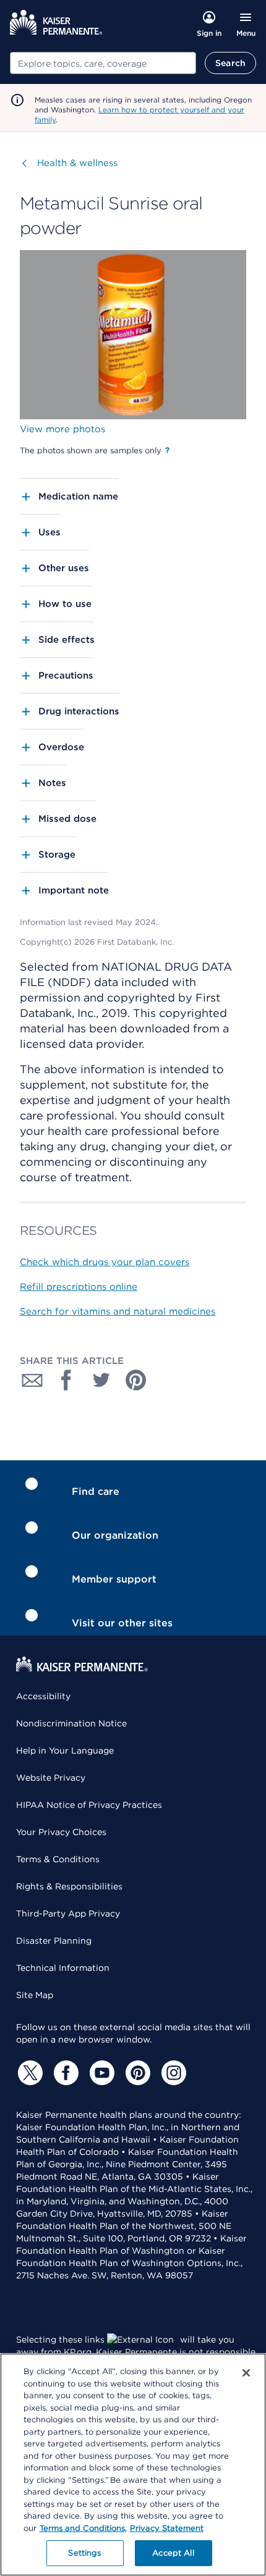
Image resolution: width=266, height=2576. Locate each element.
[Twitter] (28, 2073)
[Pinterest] (136, 2073)
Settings (84, 2553)
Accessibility (43, 1696)
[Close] (246, 2373)
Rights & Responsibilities (69, 1886)
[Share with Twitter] (101, 1380)
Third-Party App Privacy (68, 1913)
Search (230, 63)
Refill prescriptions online (79, 1287)
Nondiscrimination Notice (71, 1723)
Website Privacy (51, 1778)
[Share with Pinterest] (136, 1380)
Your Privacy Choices (61, 1832)
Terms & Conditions (58, 1859)
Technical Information (63, 1968)
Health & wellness (77, 163)
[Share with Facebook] (67, 1380)
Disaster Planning (54, 1941)
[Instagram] (172, 2073)
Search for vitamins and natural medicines (118, 1311)
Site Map (35, 1995)
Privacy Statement (167, 2528)
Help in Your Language (65, 1750)
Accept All (173, 2553)
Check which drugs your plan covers (105, 1262)
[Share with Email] (32, 1380)
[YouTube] (100, 2073)
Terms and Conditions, (83, 2528)
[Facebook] (64, 2073)
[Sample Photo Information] (167, 450)
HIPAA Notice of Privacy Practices (89, 1805)
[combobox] (103, 63)
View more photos (62, 429)
